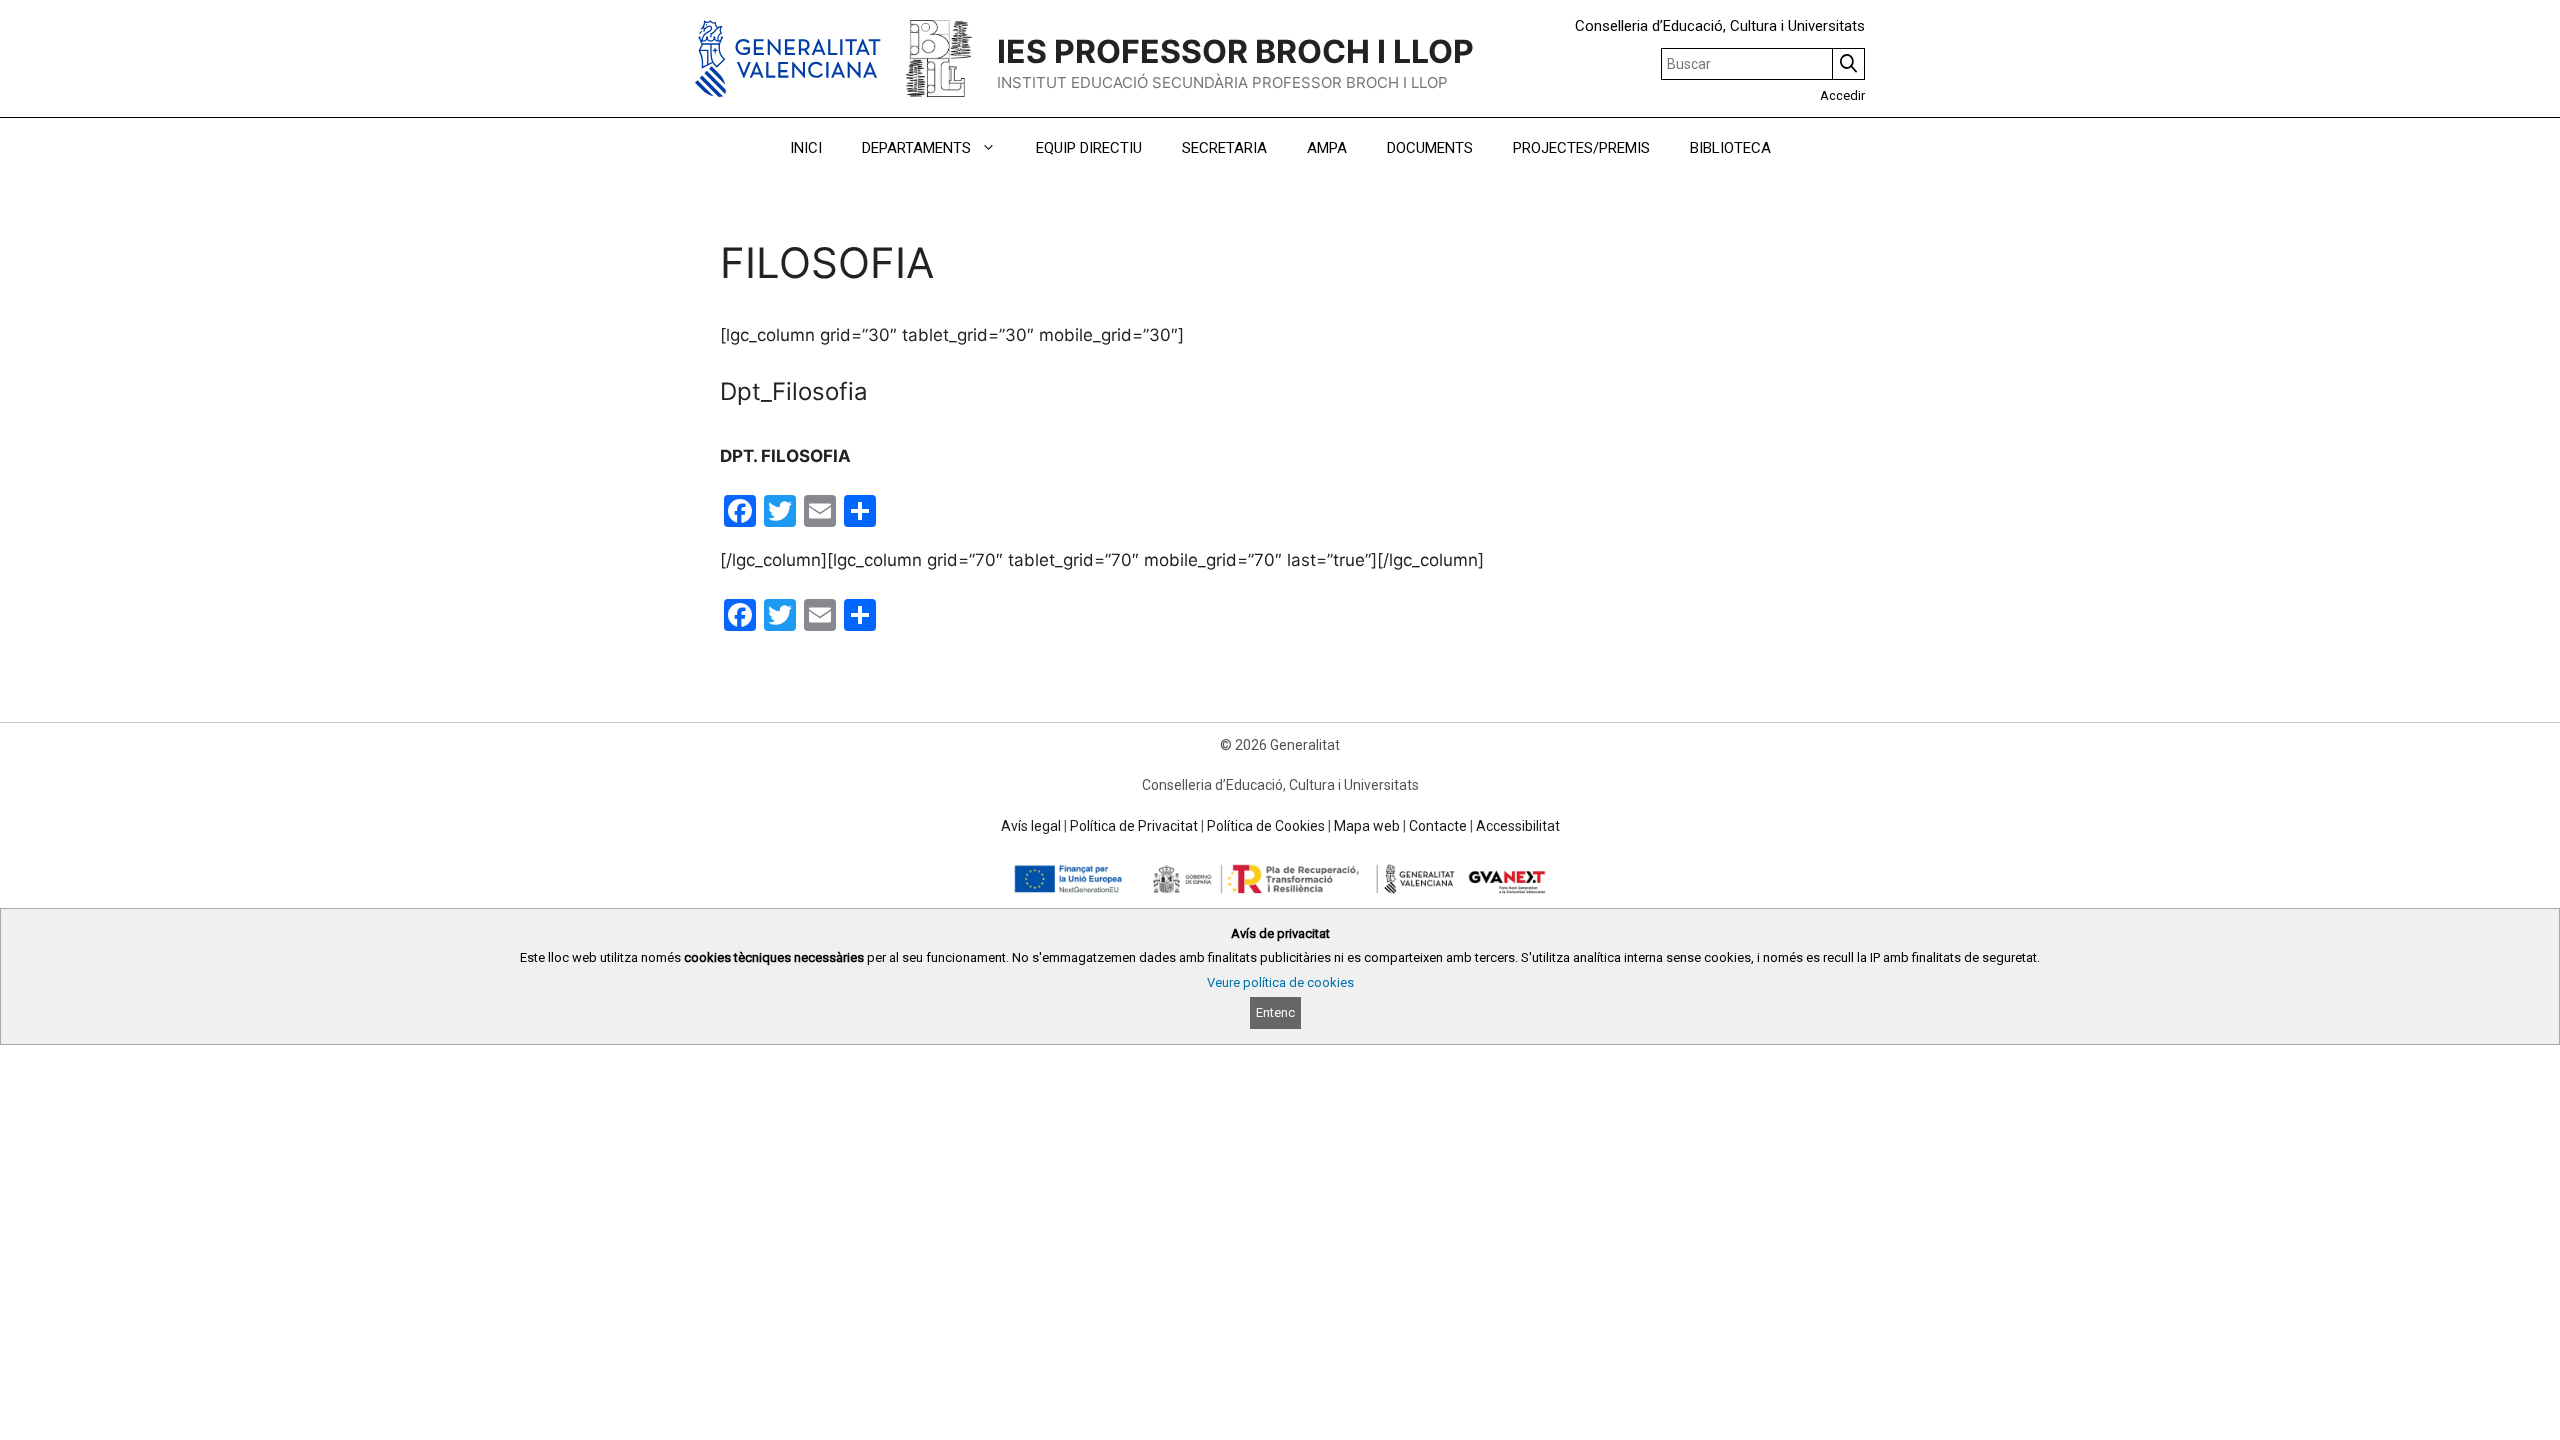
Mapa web (1367, 826)
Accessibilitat (1518, 826)
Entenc (1275, 1012)
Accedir (1842, 95)
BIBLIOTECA (1730, 148)
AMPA (1327, 148)
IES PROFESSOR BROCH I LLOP (1235, 51)
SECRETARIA (1224, 148)
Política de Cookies (1266, 826)
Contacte (1438, 826)
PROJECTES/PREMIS (1581, 148)
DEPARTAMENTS (916, 148)
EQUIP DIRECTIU (1089, 148)
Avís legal (1031, 826)
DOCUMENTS (1430, 148)
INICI (806, 148)
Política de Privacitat (1134, 826)
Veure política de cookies (1280, 982)
